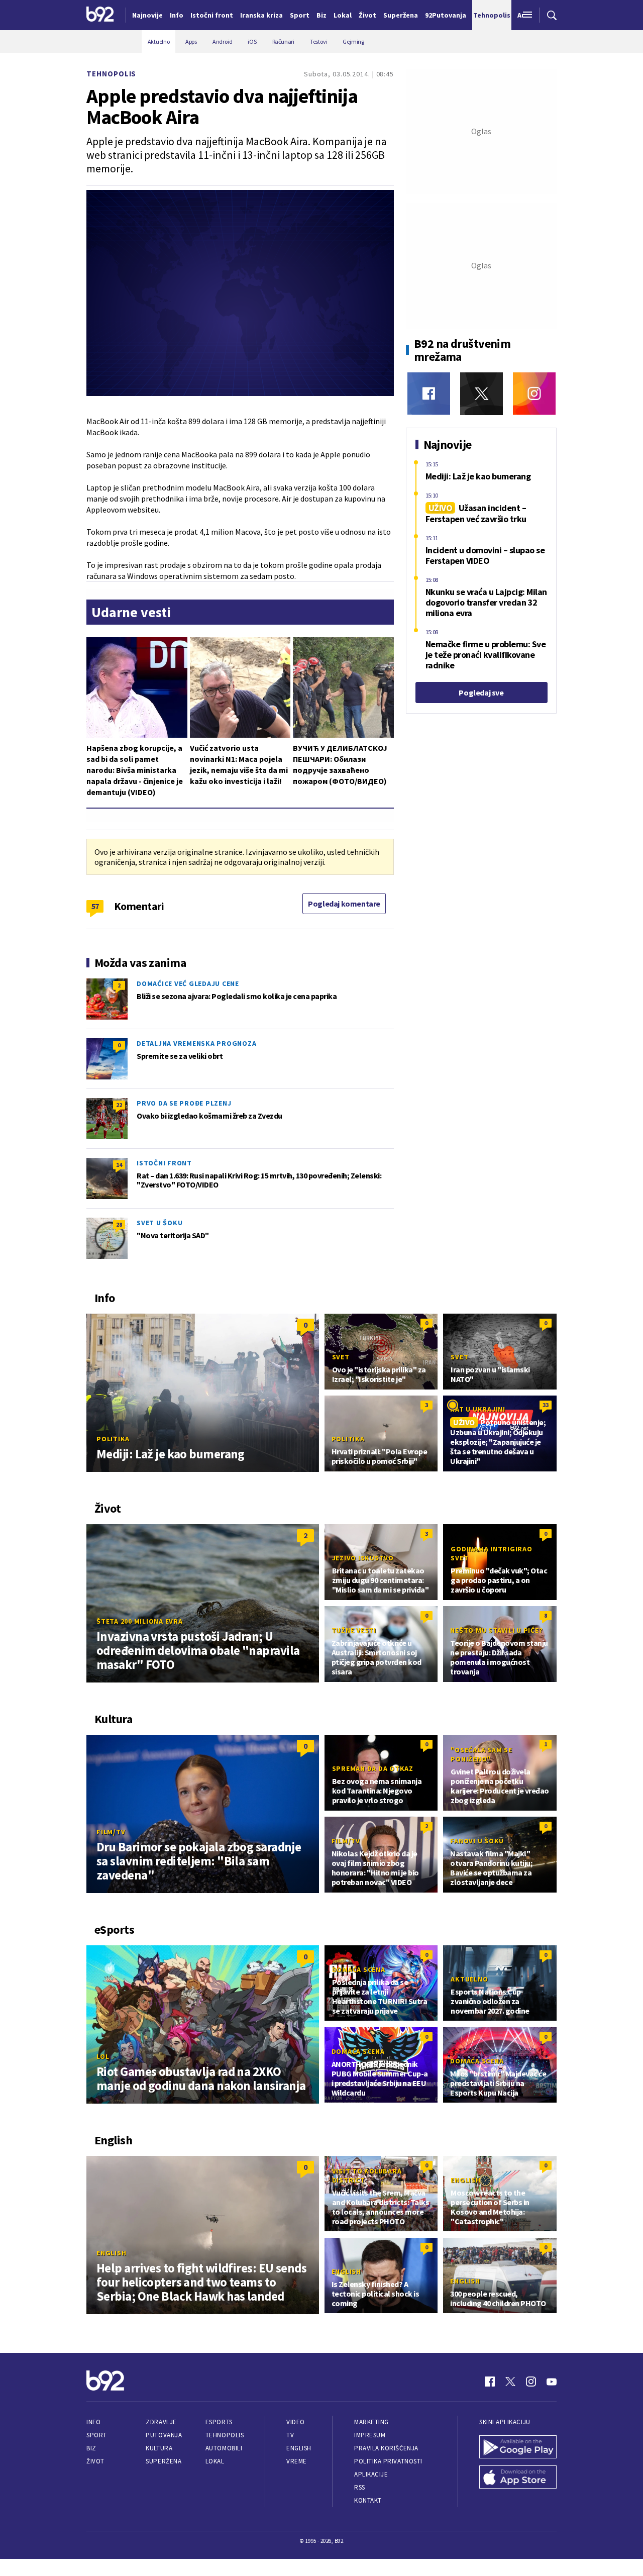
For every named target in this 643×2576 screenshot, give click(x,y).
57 (95, 906)
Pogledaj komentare (344, 904)
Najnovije (147, 15)
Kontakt (368, 2500)
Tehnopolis (111, 74)
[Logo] (100, 15)
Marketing (371, 2422)
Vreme (297, 2461)
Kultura (159, 2448)
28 (119, 1224)
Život (95, 2461)
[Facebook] (429, 394)
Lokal (215, 2461)
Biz (91, 2448)
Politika (113, 1439)
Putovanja (164, 2435)
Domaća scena (359, 1969)
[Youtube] (552, 2382)
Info (93, 2422)
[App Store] (518, 2478)
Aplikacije (371, 2474)
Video (296, 2422)
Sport (97, 2435)
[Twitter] (481, 394)
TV (290, 2435)
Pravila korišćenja (386, 2448)
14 (119, 1165)
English (111, 2253)
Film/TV (111, 1832)
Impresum (370, 2435)
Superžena (164, 2461)
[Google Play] (518, 2448)
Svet (341, 1357)
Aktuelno (469, 1979)
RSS (360, 2487)
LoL (103, 2056)
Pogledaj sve (481, 692)
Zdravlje (161, 2422)
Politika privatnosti (388, 2461)
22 (119, 1105)
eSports (219, 2422)
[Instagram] (534, 394)
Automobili (224, 2448)
